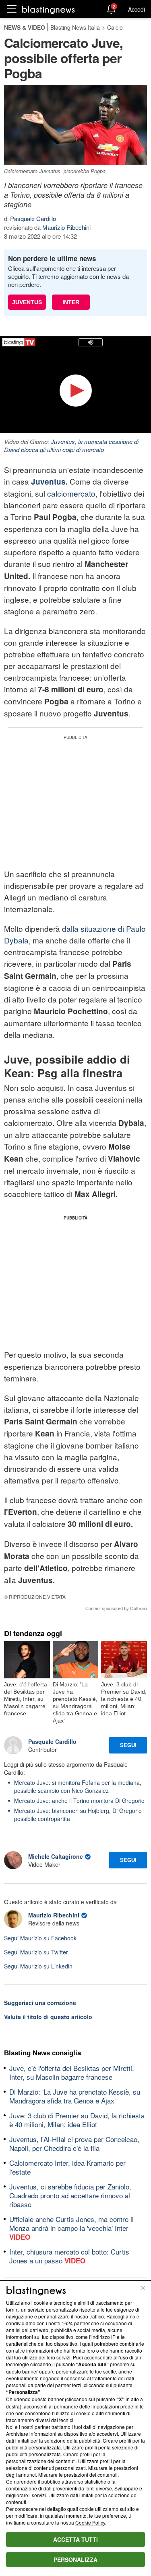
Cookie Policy (90, 2522)
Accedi (137, 9)
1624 (67, 2323)
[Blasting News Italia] (49, 9)
